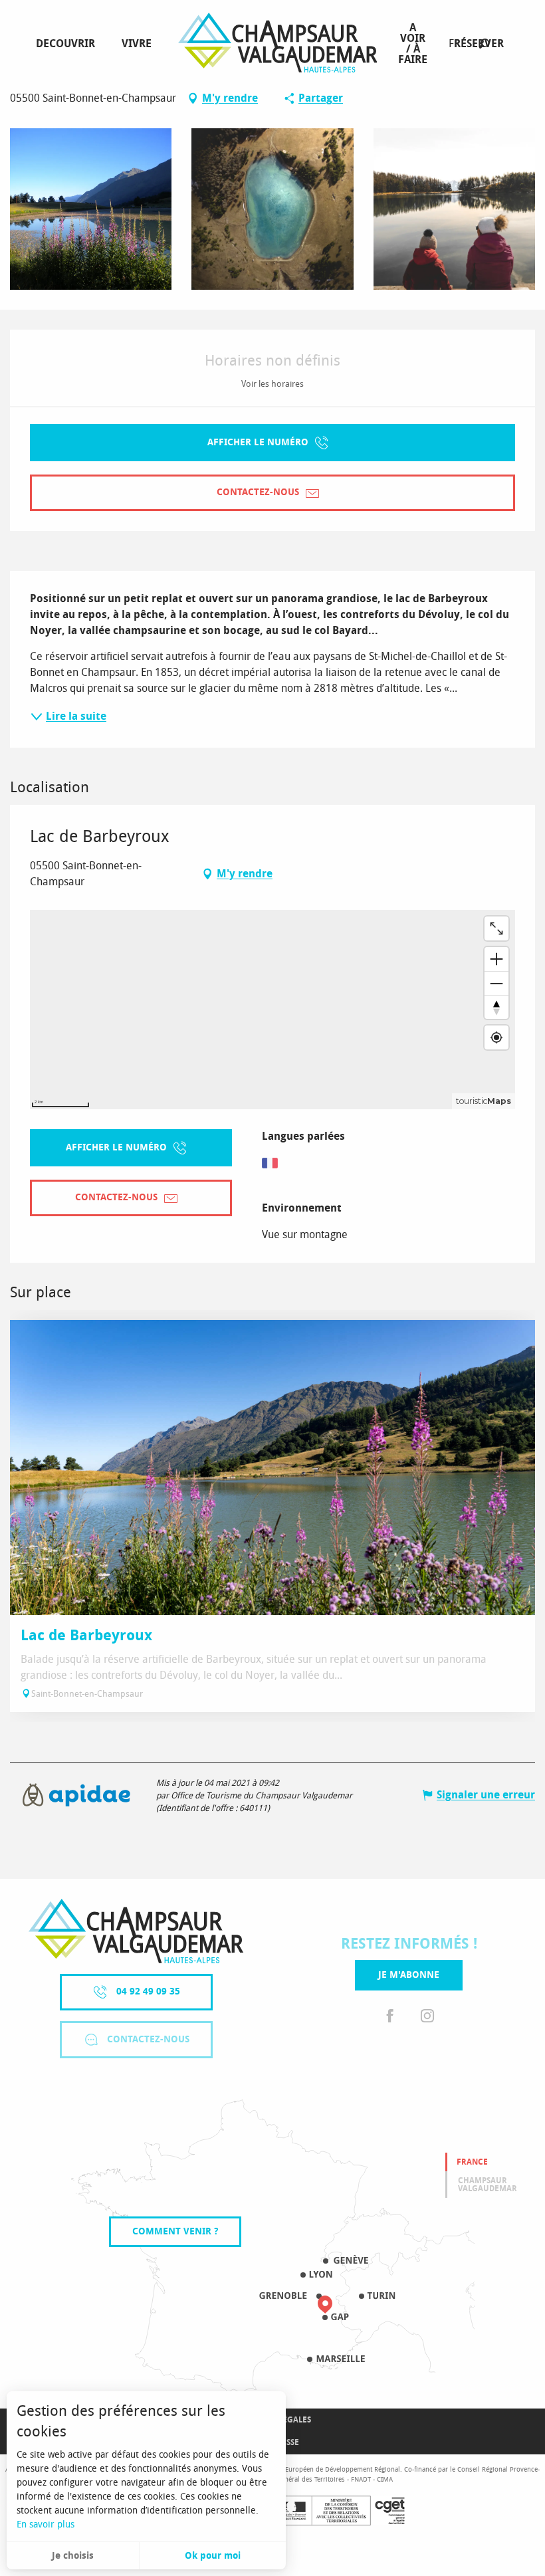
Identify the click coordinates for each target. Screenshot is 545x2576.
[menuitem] (68, 44)
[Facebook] (390, 2017)
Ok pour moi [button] (213, 2556)
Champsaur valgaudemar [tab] (488, 2185)
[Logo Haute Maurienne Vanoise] (136, 1931)
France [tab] (472, 2162)
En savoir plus (46, 2524)
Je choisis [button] (73, 2556)
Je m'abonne (409, 1975)
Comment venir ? (175, 2231)
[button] (484, 44)
